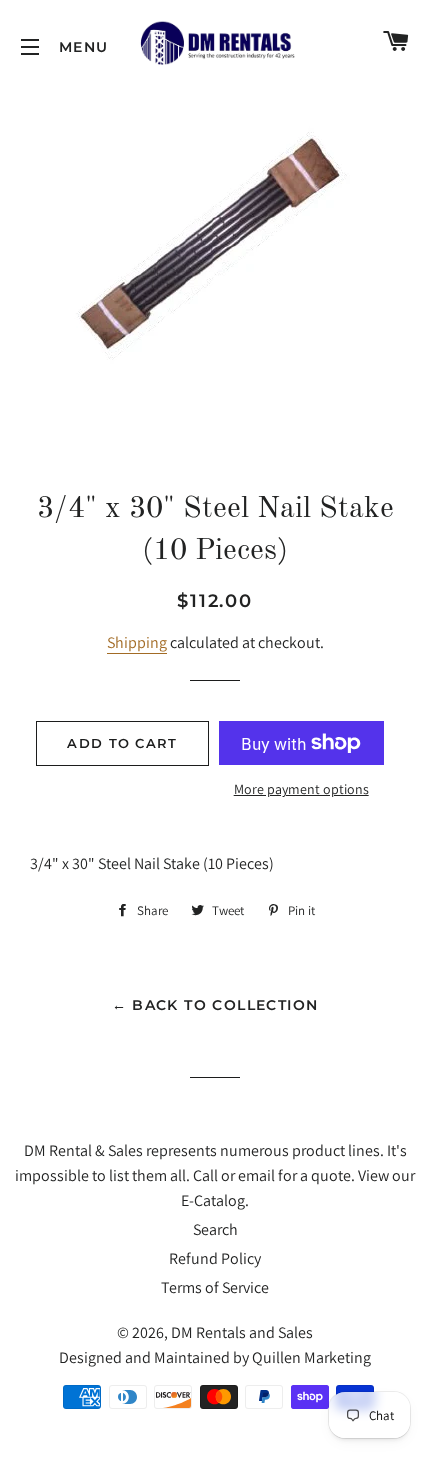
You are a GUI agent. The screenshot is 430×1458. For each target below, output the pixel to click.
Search (215, 1229)
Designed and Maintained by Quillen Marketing (215, 1357)
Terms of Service (215, 1287)
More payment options (301, 789)
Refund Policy (215, 1258)
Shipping (137, 642)
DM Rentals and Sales (242, 1332)
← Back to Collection (215, 1005)
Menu (30, 47)
